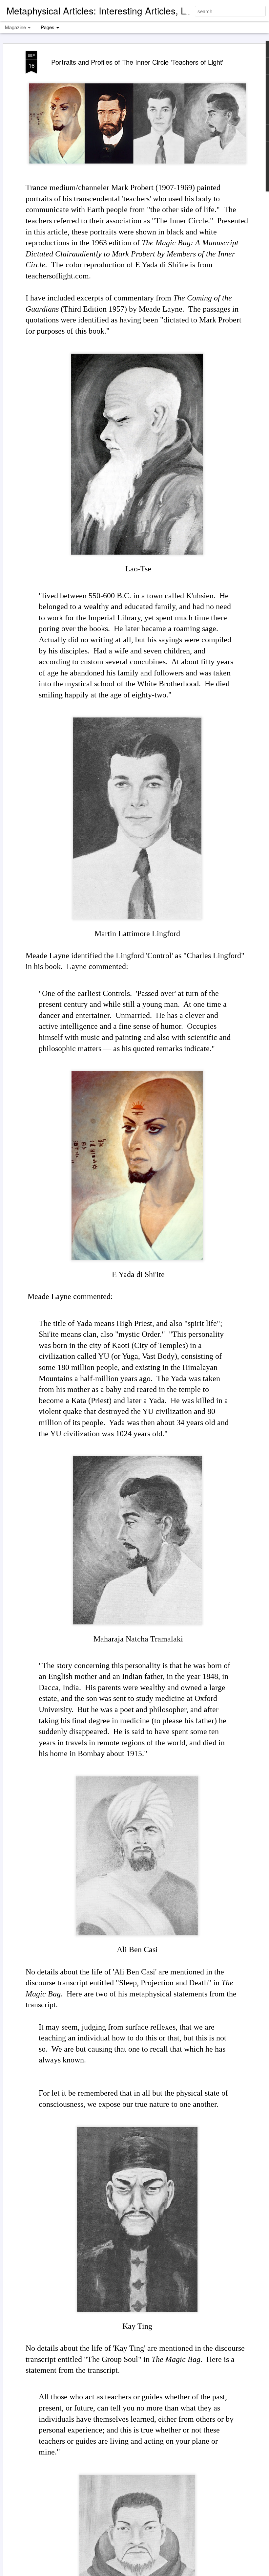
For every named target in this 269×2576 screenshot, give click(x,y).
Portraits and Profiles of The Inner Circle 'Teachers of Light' (137, 62)
